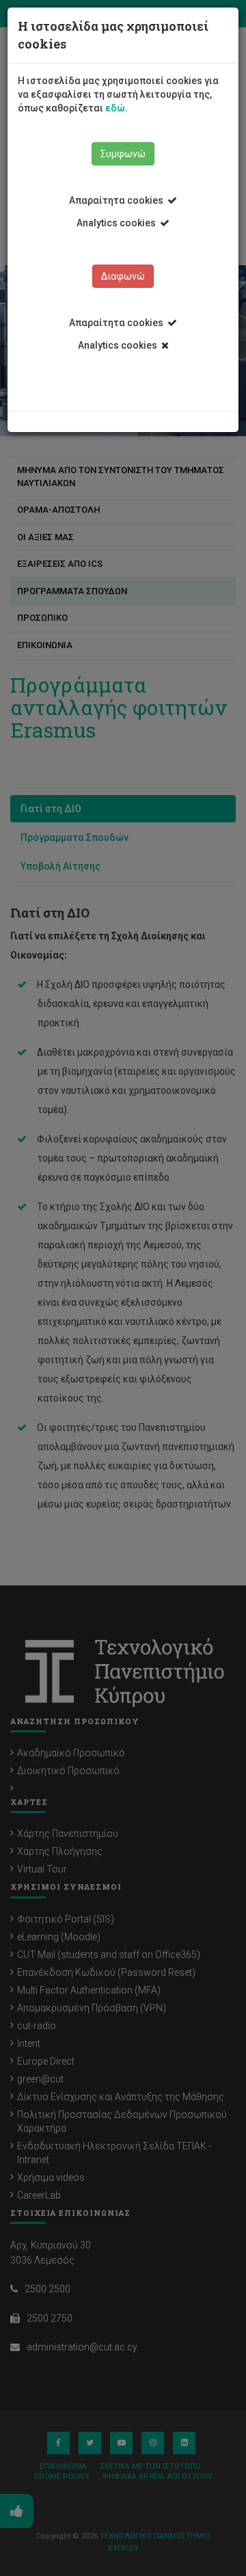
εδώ (115, 108)
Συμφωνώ (123, 154)
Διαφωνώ (123, 276)
